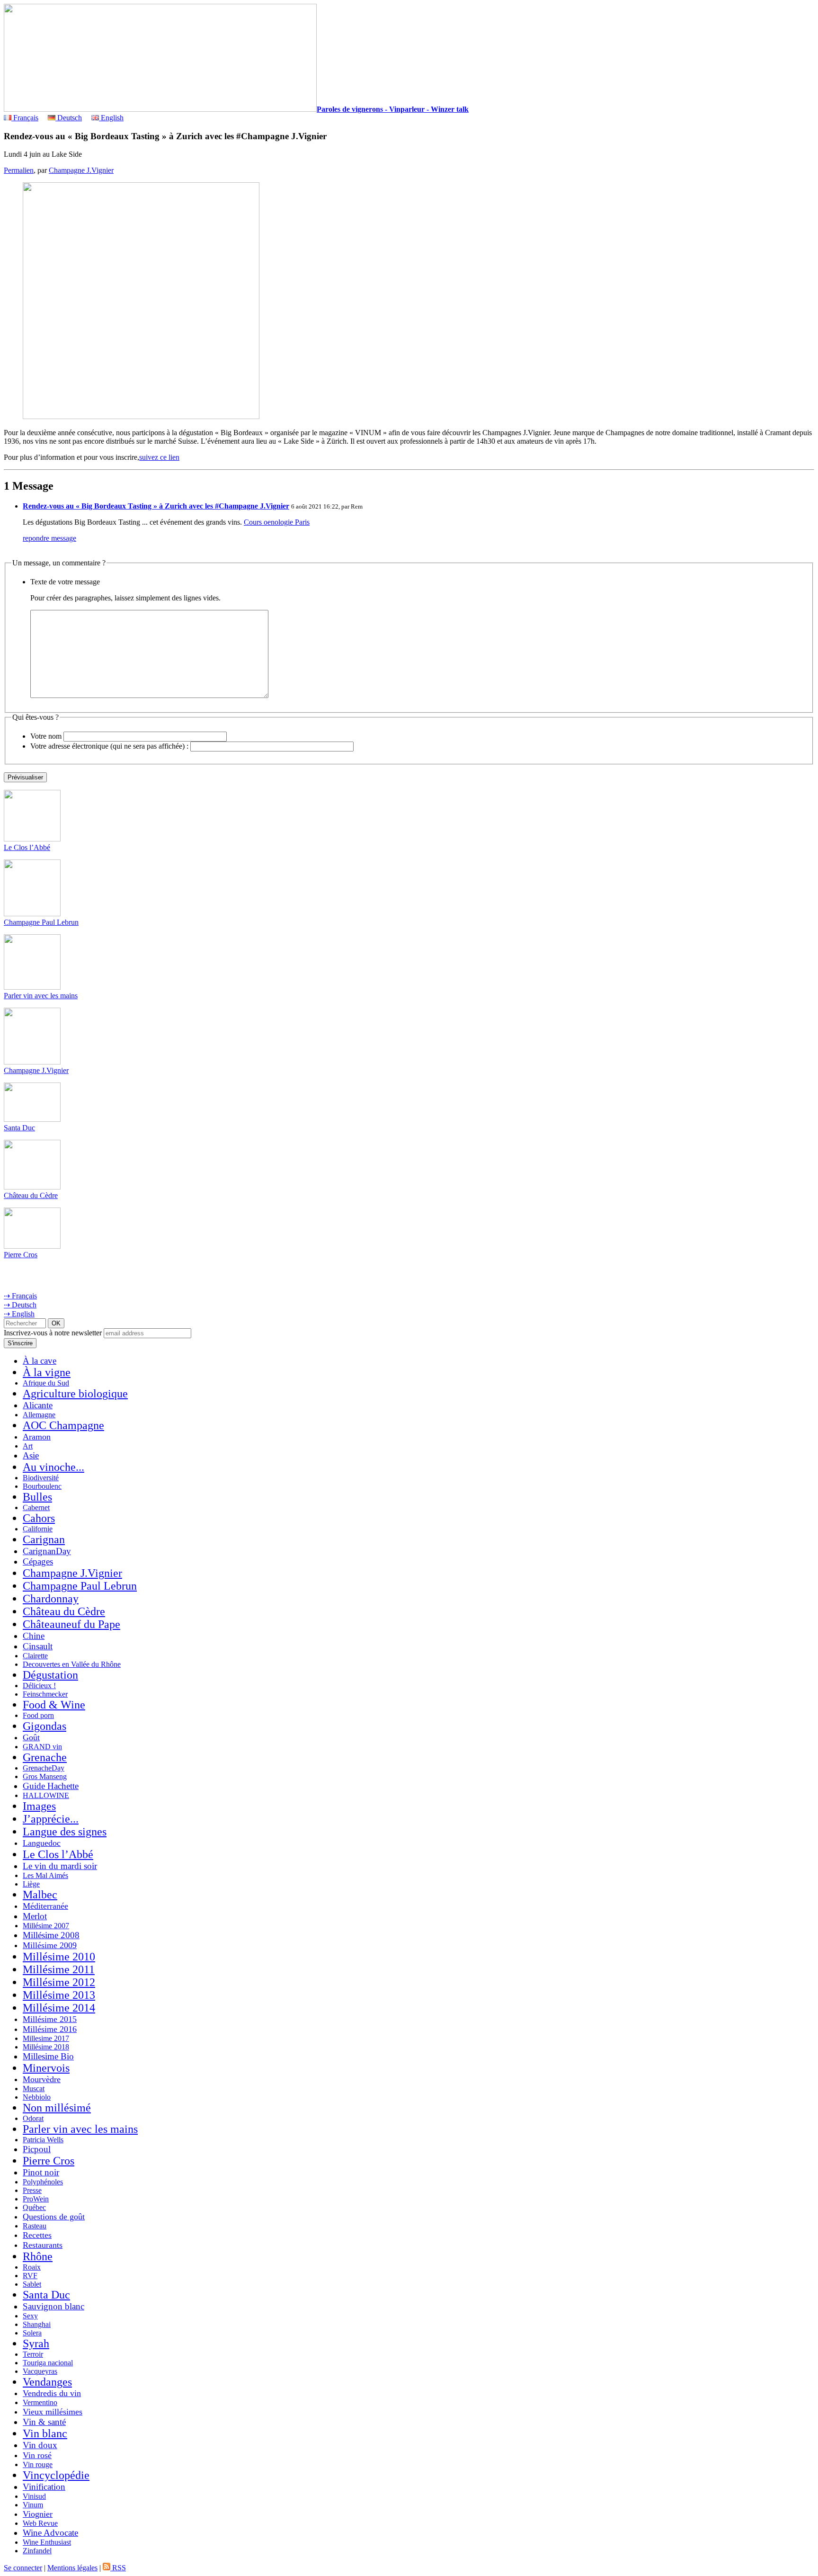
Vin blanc (45, 2433)
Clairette (35, 1656)
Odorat (33, 2118)
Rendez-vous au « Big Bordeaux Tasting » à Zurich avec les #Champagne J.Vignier (156, 506)
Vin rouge (38, 2464)
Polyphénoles (43, 2182)
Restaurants (43, 2245)
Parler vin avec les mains (41, 996)
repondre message (49, 538)
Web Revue (40, 2523)
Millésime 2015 (50, 2019)
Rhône (38, 2256)
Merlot (35, 1916)
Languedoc (42, 1843)
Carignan (44, 1539)
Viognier (38, 2514)
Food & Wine (54, 1705)
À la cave (40, 1361)
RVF (30, 2276)
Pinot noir (41, 2172)
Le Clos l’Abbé (27, 847)
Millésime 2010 (59, 1957)
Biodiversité (41, 1478)
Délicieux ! (39, 1686)
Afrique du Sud (46, 1383)
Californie (38, 1529)
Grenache (45, 1757)
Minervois (46, 2068)
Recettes (37, 2235)
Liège (31, 1884)
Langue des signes (65, 1832)
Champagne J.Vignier (81, 170)
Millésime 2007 (46, 1926)
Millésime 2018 (46, 2047)
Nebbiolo (37, 2097)
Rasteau (35, 2226)
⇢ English (19, 1314)
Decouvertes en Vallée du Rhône (72, 1664)
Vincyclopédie (56, 2475)
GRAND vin (42, 1747)
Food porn (38, 1715)
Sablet (32, 2284)
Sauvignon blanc (53, 2306)
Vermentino (40, 2402)
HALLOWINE (46, 1795)
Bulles (37, 1497)
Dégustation (50, 1675)
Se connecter (23, 2568)
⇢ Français (20, 1296)
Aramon (37, 1437)
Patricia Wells (43, 2140)
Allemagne (39, 1415)
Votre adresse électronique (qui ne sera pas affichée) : (109, 746)
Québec (34, 2207)
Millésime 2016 (50, 2029)
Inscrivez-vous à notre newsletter (53, 1333)
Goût (31, 1737)
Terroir (33, 2354)
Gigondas (44, 1726)
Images (39, 1806)
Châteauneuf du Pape (71, 1624)
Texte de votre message (65, 582)
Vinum (33, 2505)
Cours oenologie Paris (277, 522)
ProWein (36, 2199)
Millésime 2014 (59, 2008)
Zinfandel (37, 2551)
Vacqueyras (40, 2371)
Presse (32, 2190)
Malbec (40, 1895)
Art (28, 1446)
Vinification (44, 2487)
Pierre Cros (21, 1255)
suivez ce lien (159, 457)
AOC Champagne (63, 1425)
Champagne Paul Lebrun (41, 922)
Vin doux (40, 2445)
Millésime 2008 (51, 1935)
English (111, 118)
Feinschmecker (45, 1694)
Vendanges (47, 2382)
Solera (32, 2333)
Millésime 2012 (59, 1982)
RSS (118, 2568)
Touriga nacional (48, 2363)
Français (25, 118)
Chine (34, 1636)
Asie (31, 1455)
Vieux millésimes (53, 2412)
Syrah (36, 2343)
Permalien (19, 170)
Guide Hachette (51, 1786)
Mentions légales (72, 2568)
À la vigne (47, 1372)
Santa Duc (19, 1128)
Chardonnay (51, 1599)
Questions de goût (54, 2217)
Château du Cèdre (31, 1195)
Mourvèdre (42, 2079)
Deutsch (69, 118)
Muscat (34, 2089)
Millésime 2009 (50, 1945)
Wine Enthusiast (47, 2542)
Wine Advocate (50, 2533)
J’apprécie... (51, 1819)
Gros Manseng (45, 1776)
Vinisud (34, 2496)
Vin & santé (44, 2422)
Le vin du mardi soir (60, 1866)
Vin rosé (37, 2455)
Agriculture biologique (75, 1394)
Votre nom (46, 736)
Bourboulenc (42, 1486)
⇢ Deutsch (20, 1305)
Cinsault (38, 1646)
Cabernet (36, 1507)
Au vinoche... (53, 1467)
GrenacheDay (44, 1768)
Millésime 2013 (59, 1995)
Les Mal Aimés (45, 1875)
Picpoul (37, 2149)
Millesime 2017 (46, 2038)
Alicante (38, 1405)
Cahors (39, 1518)
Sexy (30, 2316)
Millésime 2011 (59, 1969)
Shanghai (37, 2324)
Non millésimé (57, 2108)
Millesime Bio (48, 2056)
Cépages (38, 1561)
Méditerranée (45, 1906)
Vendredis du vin (52, 2393)
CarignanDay (47, 1551)
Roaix (32, 2267)
